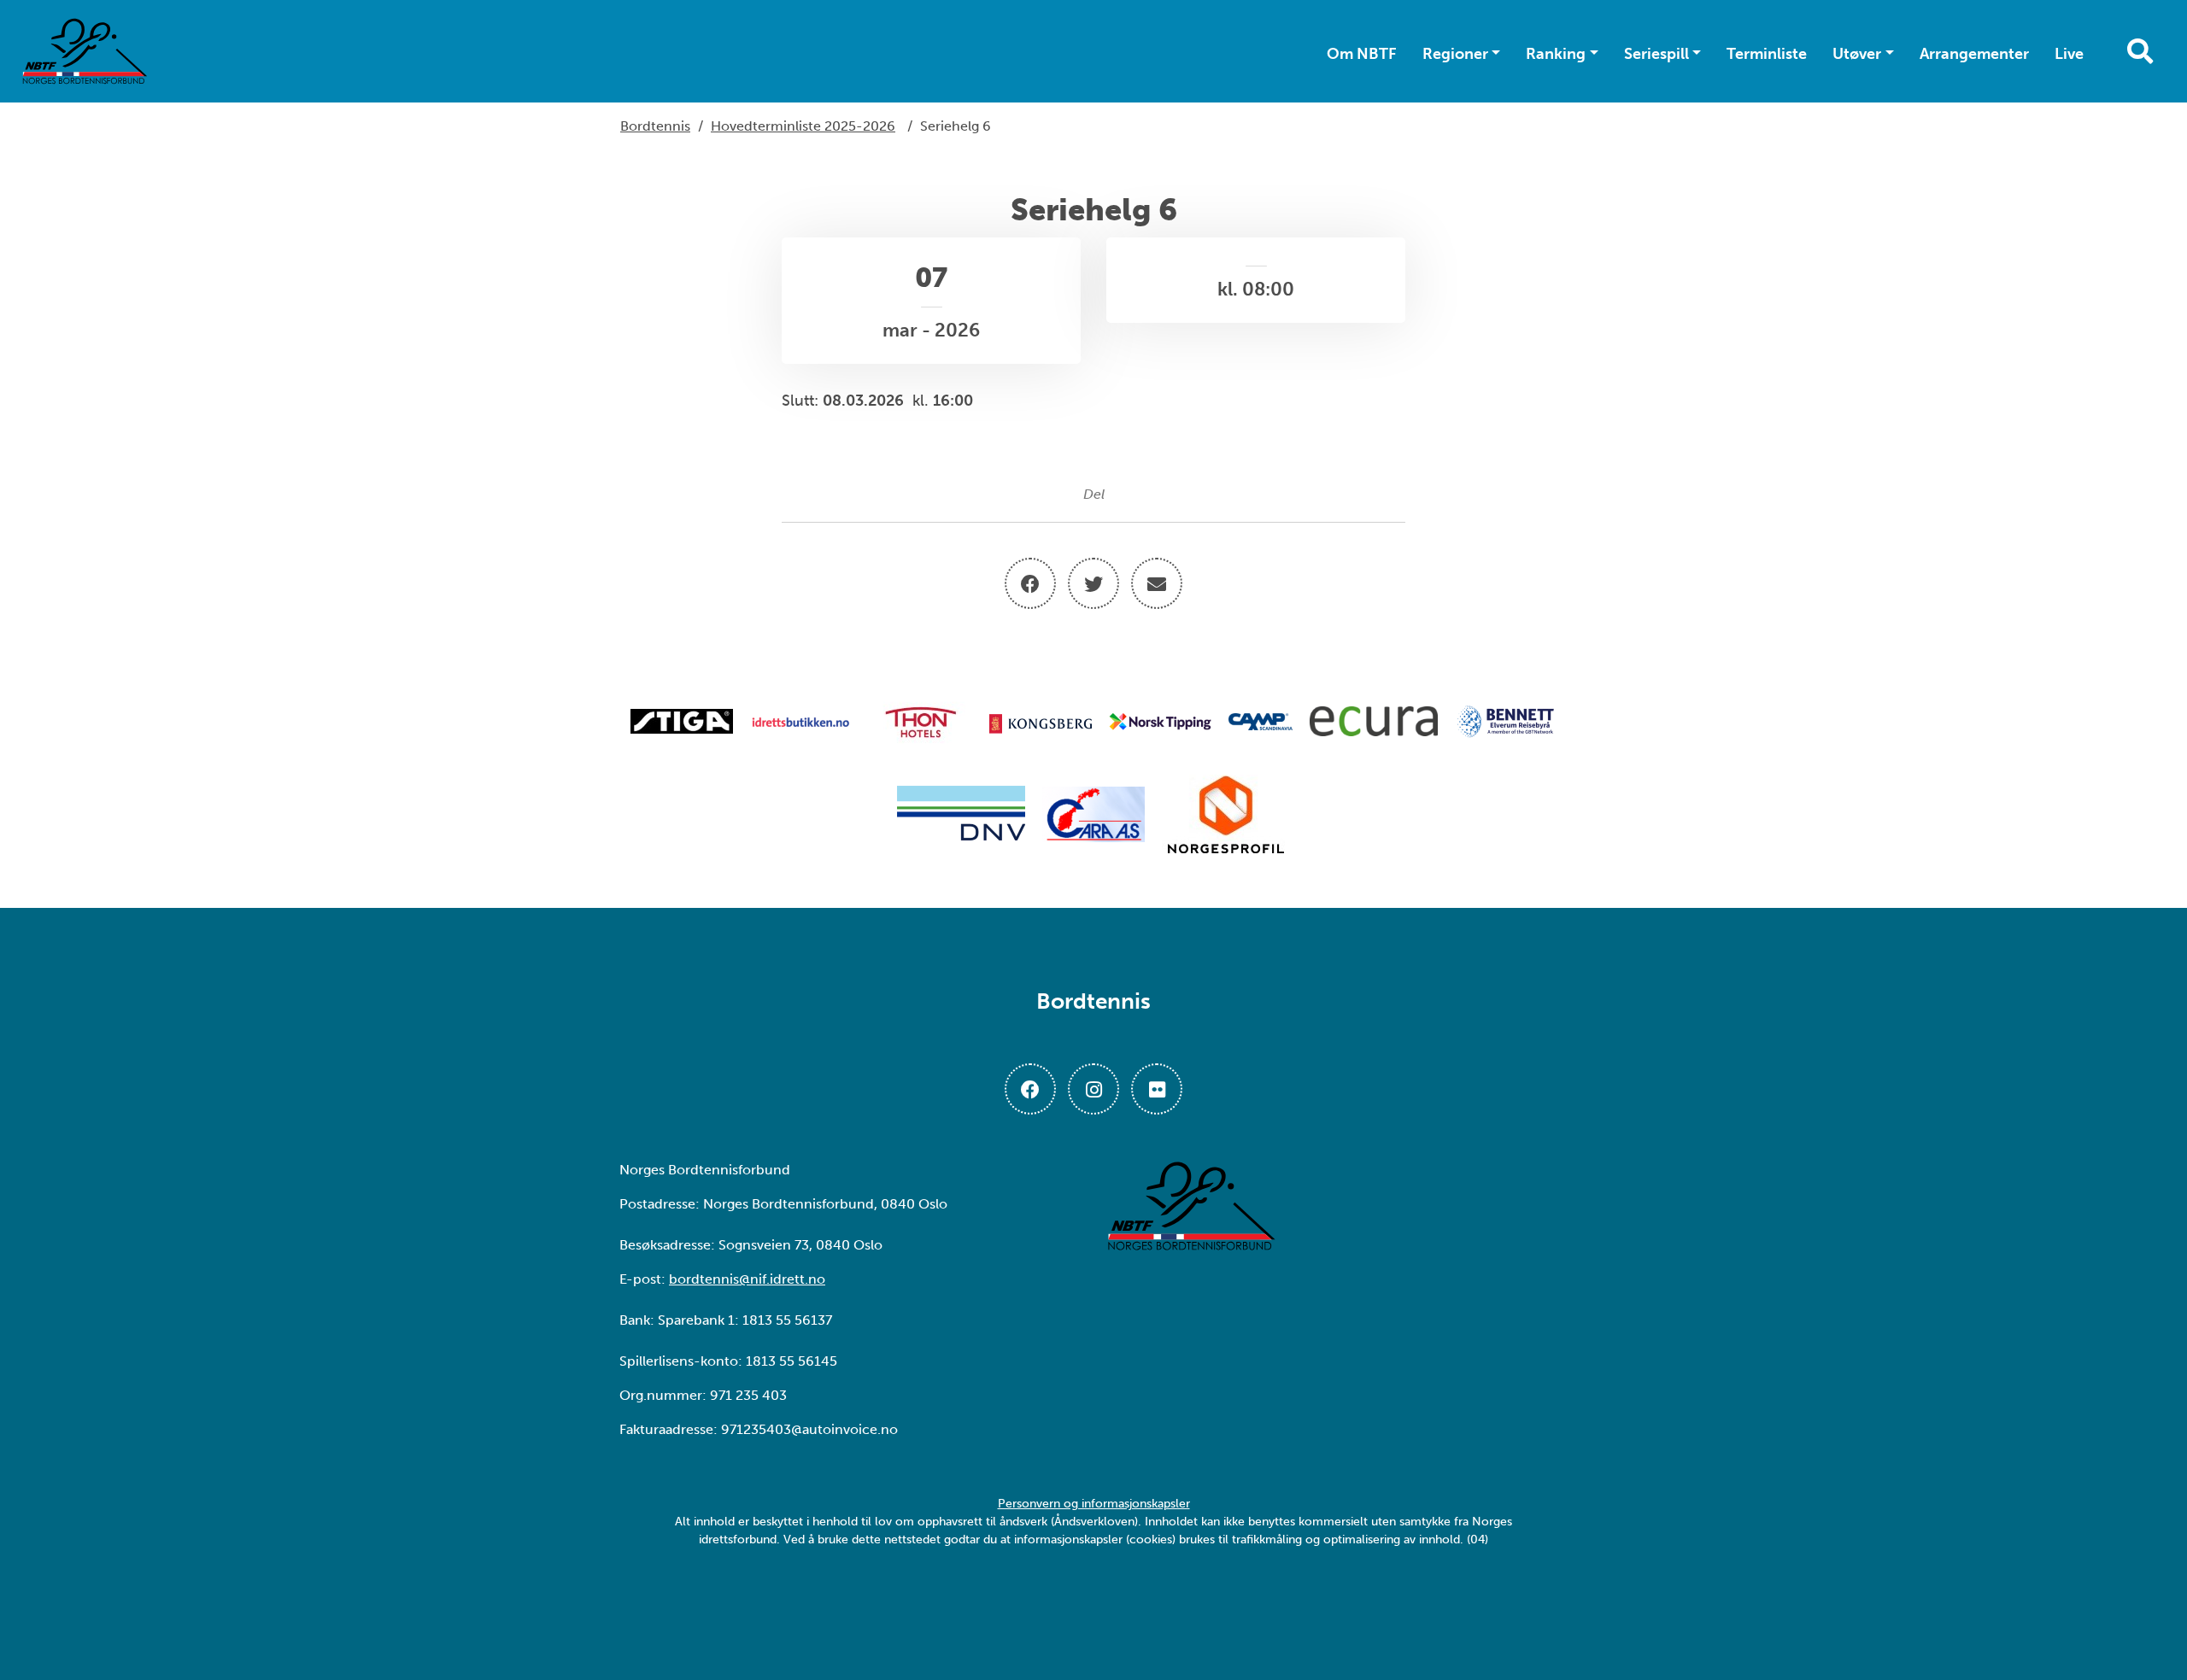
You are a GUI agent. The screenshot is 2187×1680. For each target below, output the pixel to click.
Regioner (1455, 54)
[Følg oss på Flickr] (1157, 1089)
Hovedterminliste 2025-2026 (803, 126)
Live (2069, 54)
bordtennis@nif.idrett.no (747, 1279)
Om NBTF (1362, 54)
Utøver (1857, 54)
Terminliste (1767, 54)
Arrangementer (1974, 54)
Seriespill (1656, 54)
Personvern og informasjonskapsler (1094, 1504)
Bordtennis (655, 126)
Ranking (1556, 54)
